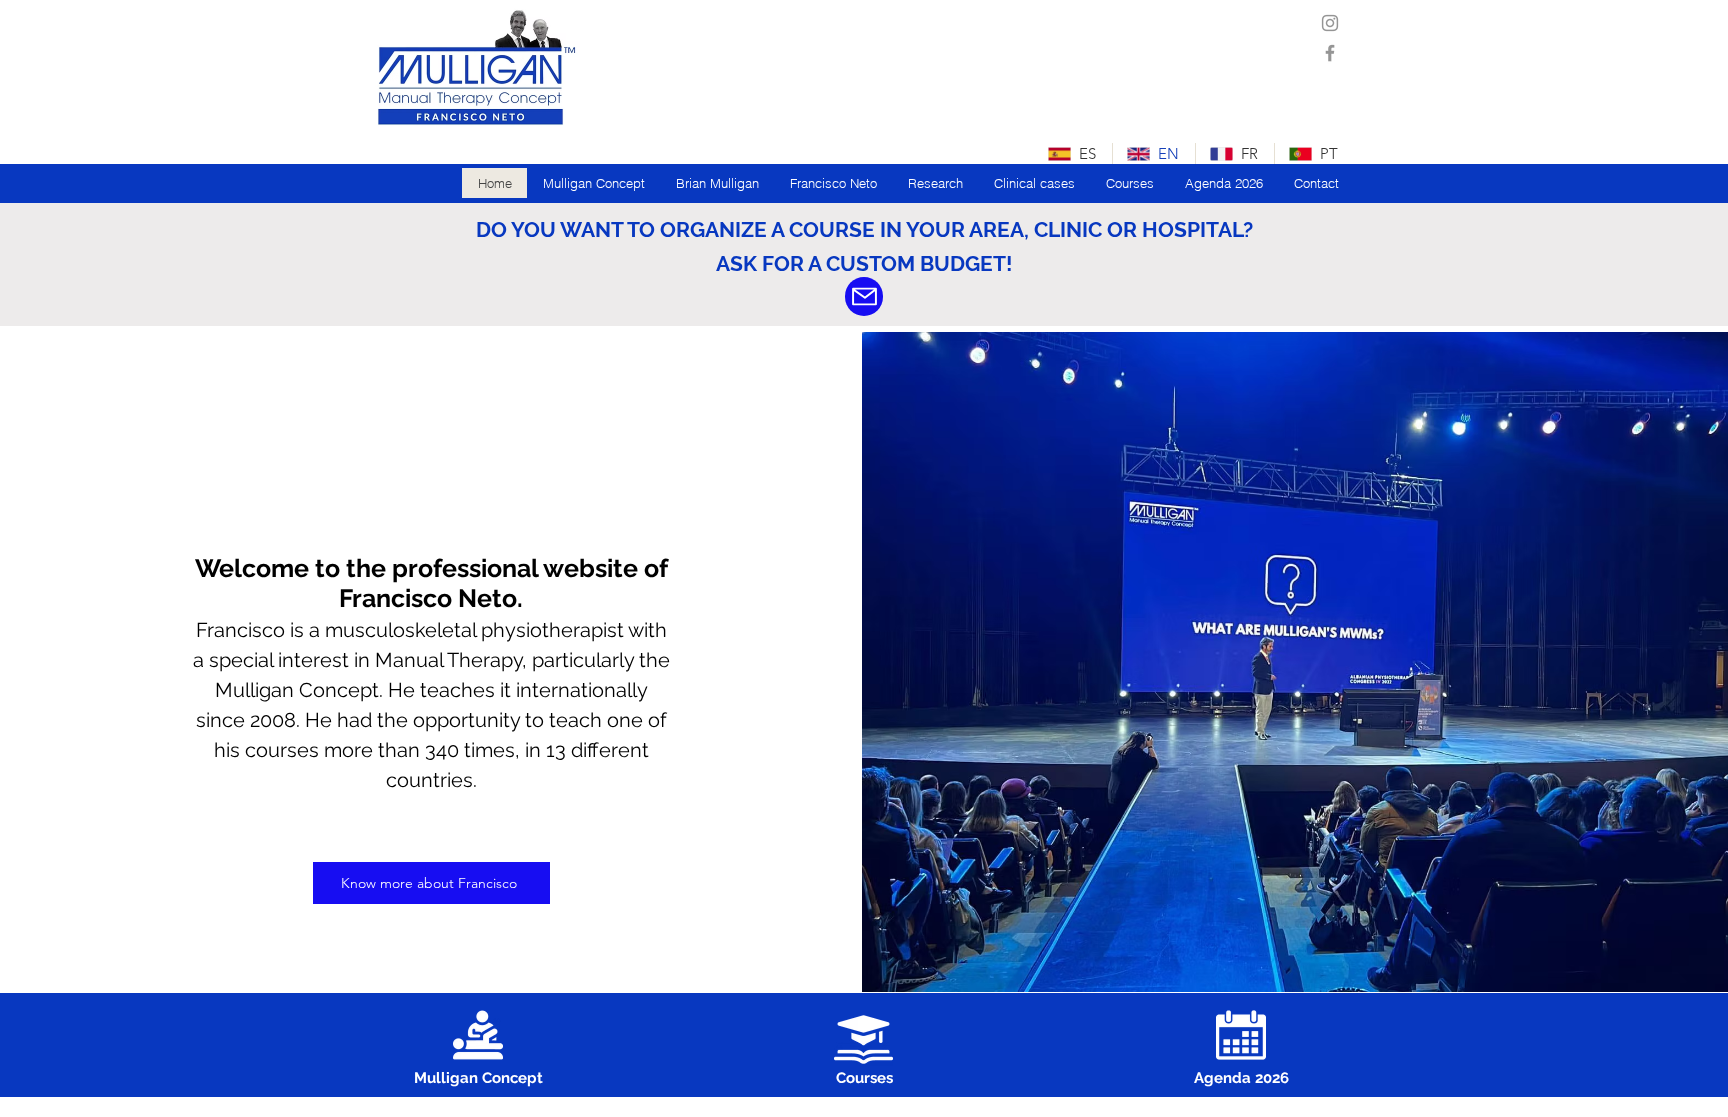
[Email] (864, 296)
